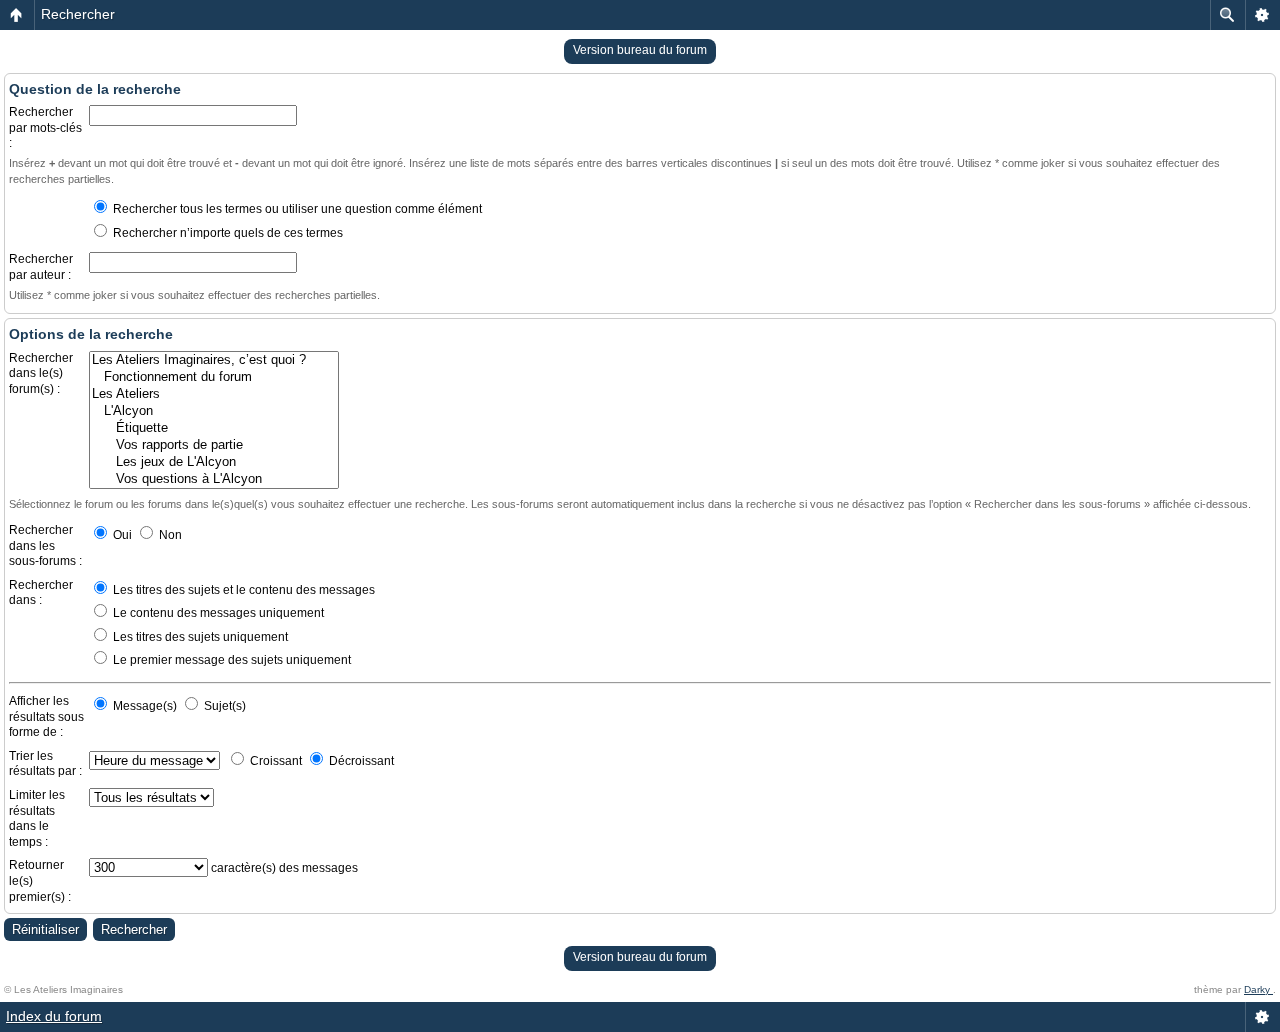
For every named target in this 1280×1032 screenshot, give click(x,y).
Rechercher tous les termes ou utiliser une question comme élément (296, 209)
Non (169, 535)
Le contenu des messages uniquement (217, 613)
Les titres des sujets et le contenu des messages (242, 590)
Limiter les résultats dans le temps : (37, 818)
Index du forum (54, 1016)
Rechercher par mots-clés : (45, 127)
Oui (121, 535)
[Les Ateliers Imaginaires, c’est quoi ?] (214, 360)
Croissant (274, 761)
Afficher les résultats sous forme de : (46, 716)
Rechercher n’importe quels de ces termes (226, 233)
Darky (1258, 989)
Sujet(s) (223, 706)
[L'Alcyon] (214, 411)
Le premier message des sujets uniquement (230, 660)
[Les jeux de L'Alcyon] (214, 462)
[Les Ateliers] (214, 394)
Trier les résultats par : (45, 764)
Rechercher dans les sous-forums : (45, 545)
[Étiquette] (214, 428)
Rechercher (78, 14)
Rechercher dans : (41, 593)
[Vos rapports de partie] (214, 445)
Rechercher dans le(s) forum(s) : (41, 373)
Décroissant (360, 761)
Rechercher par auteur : (41, 267)
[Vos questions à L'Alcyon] (214, 479)
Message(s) (145, 706)
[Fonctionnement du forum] (214, 377)
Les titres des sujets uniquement (199, 637)
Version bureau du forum (640, 50)
